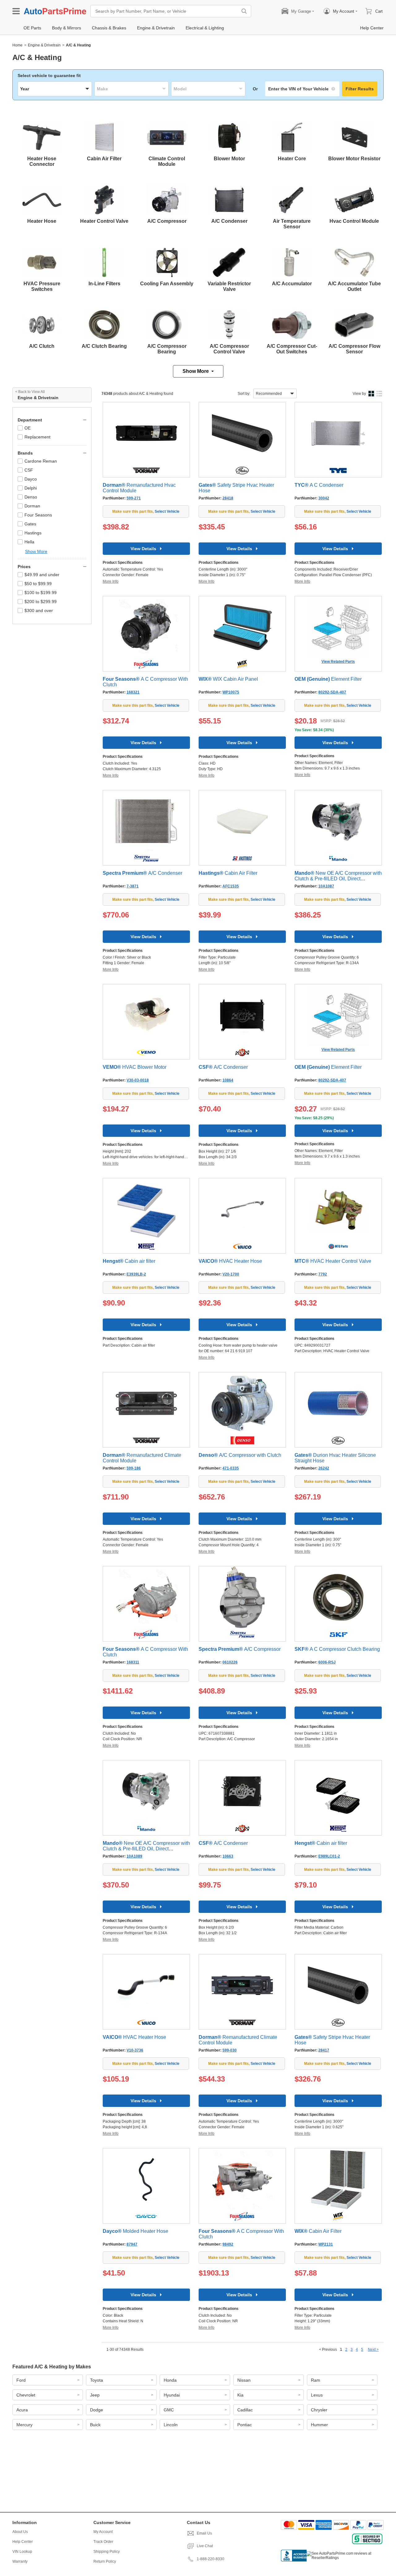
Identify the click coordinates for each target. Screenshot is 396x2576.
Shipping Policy (107, 2552)
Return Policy (105, 2561)
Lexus (317, 2395)
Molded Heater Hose (136, 2231)
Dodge (97, 2410)
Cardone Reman (41, 461)
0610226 (230, 1662)
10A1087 (326, 886)
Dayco (31, 479)
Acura (22, 2410)
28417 (324, 2050)
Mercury (24, 2425)
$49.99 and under (42, 575)
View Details (143, 549)
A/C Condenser (229, 221)
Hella (29, 542)
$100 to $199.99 (41, 593)
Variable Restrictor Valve (229, 286)
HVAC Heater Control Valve (333, 1261)
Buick (95, 2425)
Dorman (32, 506)
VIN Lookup (22, 2552)
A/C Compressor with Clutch (240, 1455)
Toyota (97, 2380)
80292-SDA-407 (332, 692)
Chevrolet (26, 2395)
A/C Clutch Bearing (104, 346)
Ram (316, 2380)
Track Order (103, 2542)
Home (17, 45)
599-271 (134, 498)
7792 (323, 1274)
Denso (31, 497)
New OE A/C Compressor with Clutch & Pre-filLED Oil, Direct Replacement (338, 879)
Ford (21, 2380)
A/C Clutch (42, 346)
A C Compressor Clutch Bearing (337, 1649)
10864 (228, 1080)
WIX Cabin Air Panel (228, 679)
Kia (240, 2395)
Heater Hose (42, 221)
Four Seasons (38, 515)
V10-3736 (135, 2050)
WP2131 (326, 2244)
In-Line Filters (104, 284)
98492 (228, 2244)
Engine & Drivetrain (44, 45)
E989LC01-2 (329, 1856)
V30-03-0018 (138, 1080)
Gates (30, 524)
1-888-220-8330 (211, 2559)
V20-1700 (231, 1274)
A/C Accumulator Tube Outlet (354, 286)
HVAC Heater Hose (230, 1261)
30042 (324, 498)
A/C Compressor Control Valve (229, 349)
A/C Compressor (167, 221)
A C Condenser (319, 485)
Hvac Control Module (354, 221)
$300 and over (39, 611)
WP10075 (231, 692)
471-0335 (231, 1468)
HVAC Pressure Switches (42, 286)
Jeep (95, 2395)
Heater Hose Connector (42, 161)
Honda (170, 2380)
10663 (228, 1856)
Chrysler (319, 2410)
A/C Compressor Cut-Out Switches (292, 349)
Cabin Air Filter (104, 159)
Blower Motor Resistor (354, 159)
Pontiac (245, 2425)
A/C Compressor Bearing (167, 349)
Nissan (244, 2380)
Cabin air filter (129, 1261)
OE (28, 428)
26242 (324, 1468)
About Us (20, 2532)
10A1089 (134, 1856)
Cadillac (245, 2410)
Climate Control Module (167, 161)
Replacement (37, 437)
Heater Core (292, 159)
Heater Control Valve (104, 221)
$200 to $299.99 (41, 602)
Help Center (23, 2542)
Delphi (31, 488)
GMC (169, 2410)
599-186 (134, 1468)
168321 (133, 692)
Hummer (319, 2425)
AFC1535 (231, 886)
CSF (29, 470)
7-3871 (133, 886)
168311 (133, 1662)
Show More (196, 371)
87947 (132, 2244)
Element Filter (328, 679)
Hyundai (172, 2395)
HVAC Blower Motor (135, 1067)
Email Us (204, 2533)
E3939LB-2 (136, 1274)
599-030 (230, 2050)
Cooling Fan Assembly (167, 284)
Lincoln (171, 2425)
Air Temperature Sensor (292, 224)
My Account (103, 2532)
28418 (228, 498)
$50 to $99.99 (38, 584)
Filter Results (360, 89)
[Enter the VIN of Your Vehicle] (302, 89)
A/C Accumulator (292, 284)
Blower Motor (229, 159)
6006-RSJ (327, 1662)
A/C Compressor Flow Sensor (354, 349)
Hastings (33, 533)
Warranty (20, 2561)
